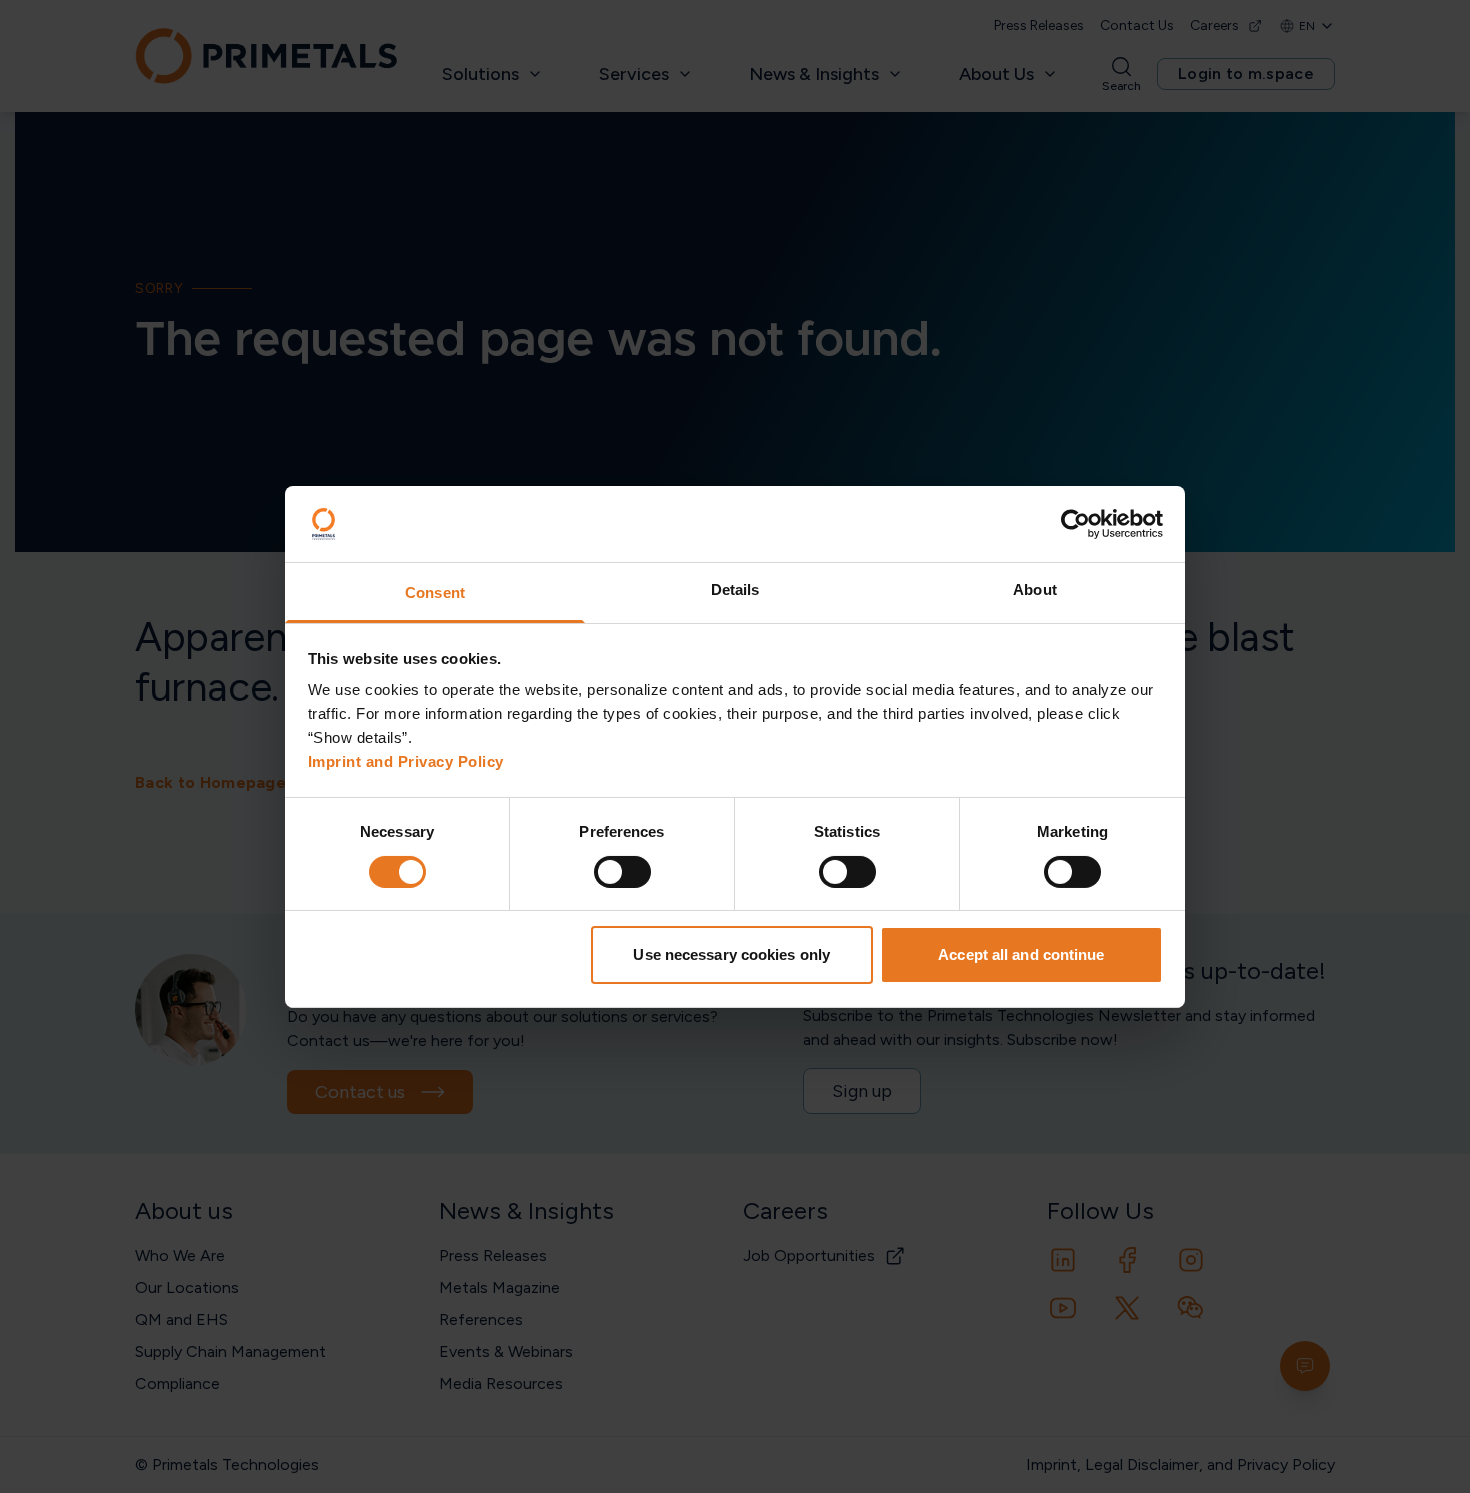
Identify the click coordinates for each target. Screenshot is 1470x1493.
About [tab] (1035, 589)
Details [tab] (735, 589)
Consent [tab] (435, 592)
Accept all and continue (1021, 954)
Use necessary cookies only (731, 954)
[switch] (622, 872)
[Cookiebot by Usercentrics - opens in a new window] (1075, 524)
